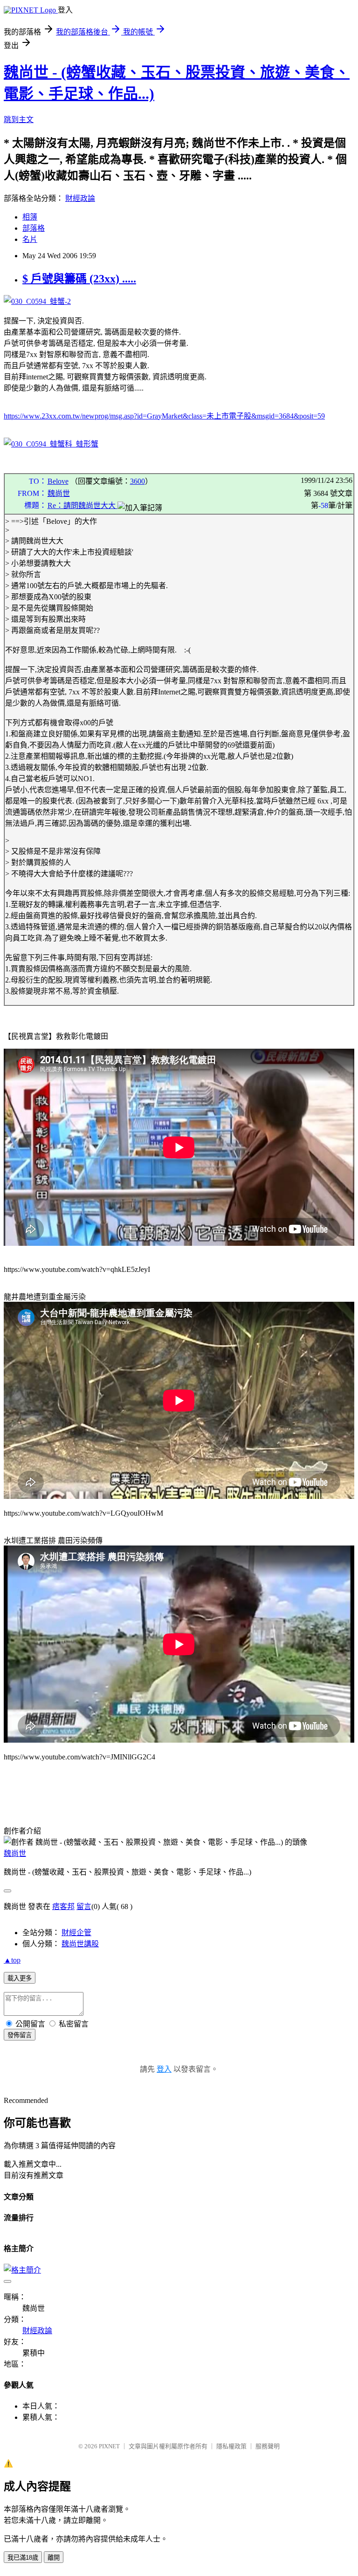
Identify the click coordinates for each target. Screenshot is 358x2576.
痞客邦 (63, 1906)
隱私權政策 (231, 2446)
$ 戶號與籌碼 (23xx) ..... (79, 279)
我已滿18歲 (23, 2558)
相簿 (30, 217)
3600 (138, 481)
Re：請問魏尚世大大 (83, 505)
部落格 (34, 228)
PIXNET (109, 2446)
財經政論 (80, 198)
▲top (12, 1960)
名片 (30, 239)
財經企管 (76, 1933)
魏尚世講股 (80, 1944)
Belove (58, 481)
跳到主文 (19, 120)
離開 (54, 2558)
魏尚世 (59, 493)
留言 (84, 1906)
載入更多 (20, 1978)
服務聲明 (268, 2446)
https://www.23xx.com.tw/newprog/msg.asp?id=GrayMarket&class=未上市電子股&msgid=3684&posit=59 (164, 416)
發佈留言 (20, 2035)
